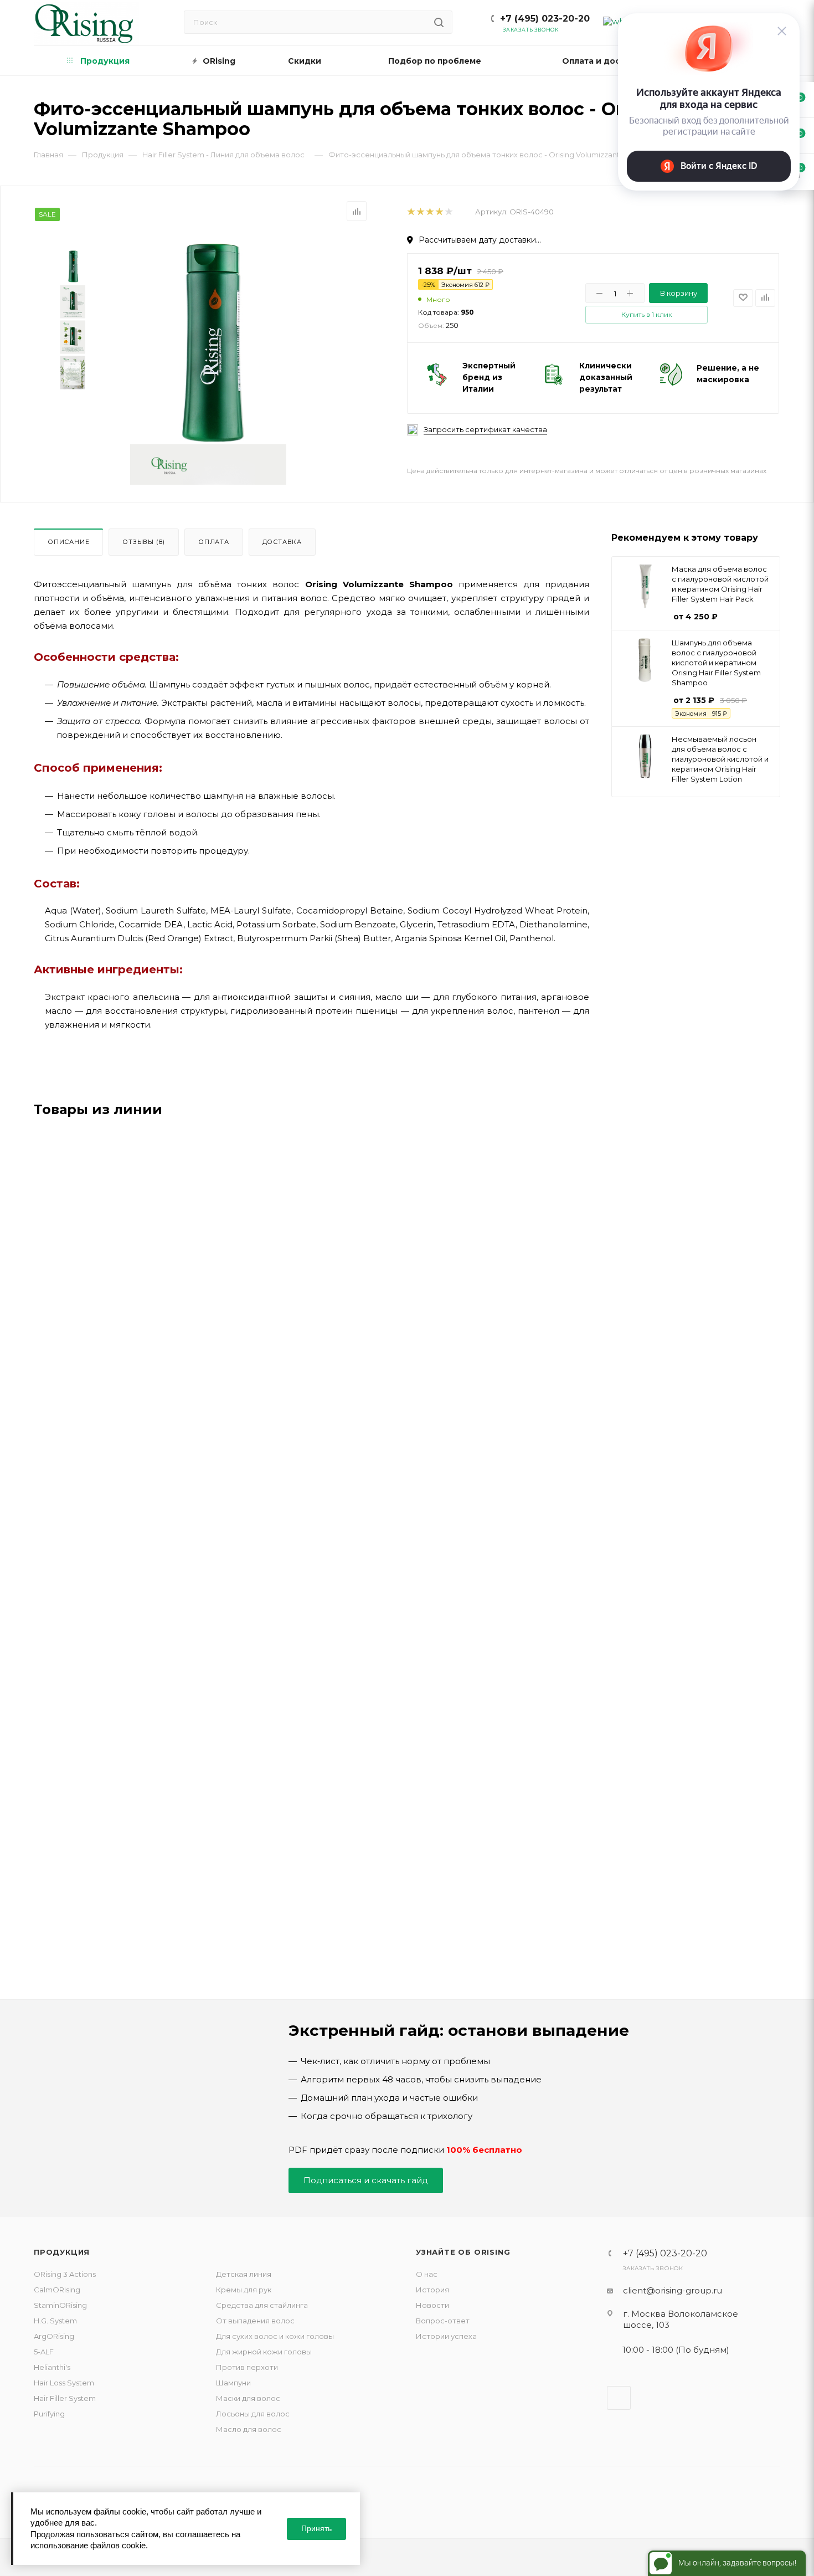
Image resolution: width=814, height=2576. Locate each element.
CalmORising (57, 2290)
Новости (432, 2305)
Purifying (49, 2414)
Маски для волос (248, 2398)
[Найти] (439, 22)
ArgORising (54, 2336)
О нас (427, 2274)
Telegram (619, 2398)
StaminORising (60, 2305)
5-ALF (44, 2352)
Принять (316, 2528)
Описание (68, 542)
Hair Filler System (65, 2398)
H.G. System (55, 2321)
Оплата (214, 542)
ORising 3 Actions (65, 2274)
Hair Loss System (64, 2383)
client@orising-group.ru (673, 2290)
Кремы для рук (244, 2290)
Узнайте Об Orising (463, 2252)
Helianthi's (52, 2367)
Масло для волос (249, 2429)
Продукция (62, 2252)
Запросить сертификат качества (485, 430)
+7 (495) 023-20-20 (545, 19)
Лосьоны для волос (253, 2414)
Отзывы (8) (144, 542)
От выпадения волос (255, 2321)
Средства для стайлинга (262, 2305)
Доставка (282, 542)
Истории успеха (446, 2336)
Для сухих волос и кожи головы (275, 2336)
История (432, 2290)
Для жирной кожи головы (264, 2352)
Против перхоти (247, 2367)
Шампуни (233, 2383)
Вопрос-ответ (443, 2321)
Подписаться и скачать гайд (366, 2180)
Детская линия (244, 2274)
